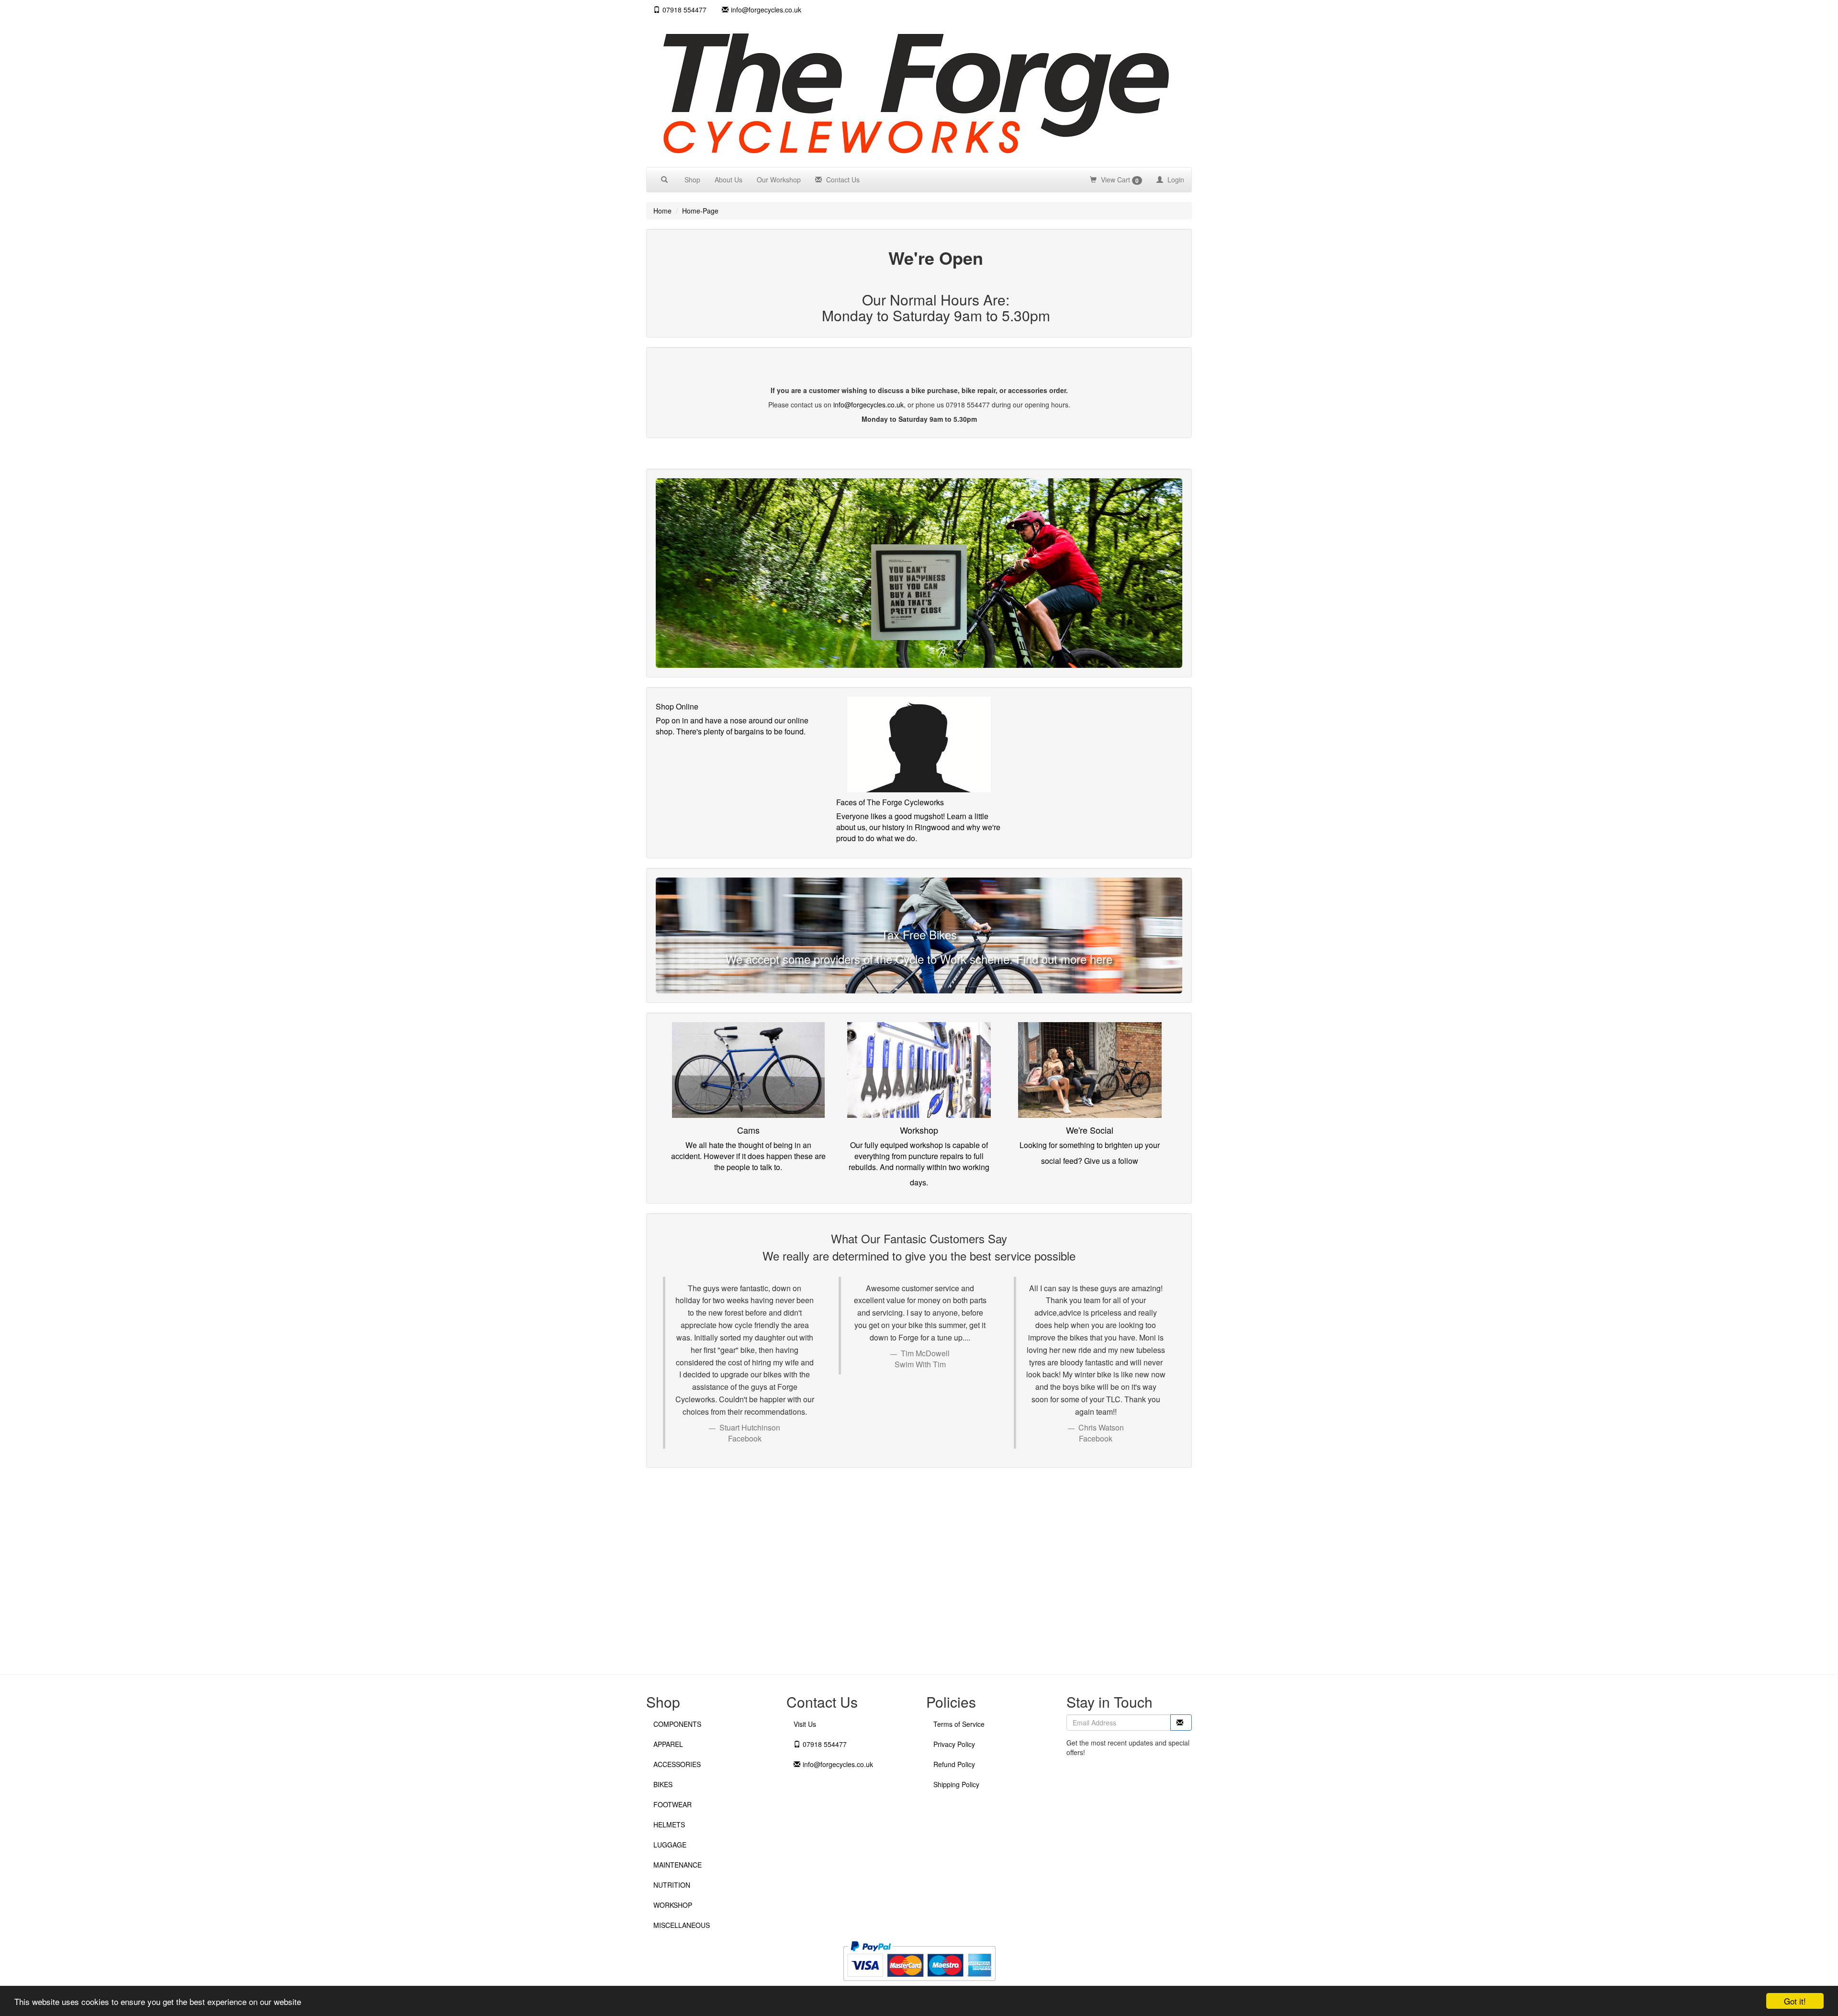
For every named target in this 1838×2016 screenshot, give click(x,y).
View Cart (1119, 180)
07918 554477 (684, 10)
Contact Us (842, 180)
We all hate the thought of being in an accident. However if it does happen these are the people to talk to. (748, 1156)
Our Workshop (779, 180)
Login (1175, 180)
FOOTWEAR (672, 1804)
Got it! (1795, 2001)
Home (662, 211)
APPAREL (668, 1744)
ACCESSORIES (677, 1764)
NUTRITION (672, 1885)
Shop (692, 180)
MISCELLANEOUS (682, 1925)
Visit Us (805, 1724)
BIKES (663, 1784)
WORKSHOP (673, 1905)
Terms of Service (959, 1724)
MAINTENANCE (678, 1865)
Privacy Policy (954, 1744)
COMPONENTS (677, 1724)
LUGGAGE (670, 1845)
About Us (728, 180)
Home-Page (700, 211)
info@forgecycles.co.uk (869, 405)
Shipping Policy (956, 1784)
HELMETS (669, 1825)
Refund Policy (954, 1764)
